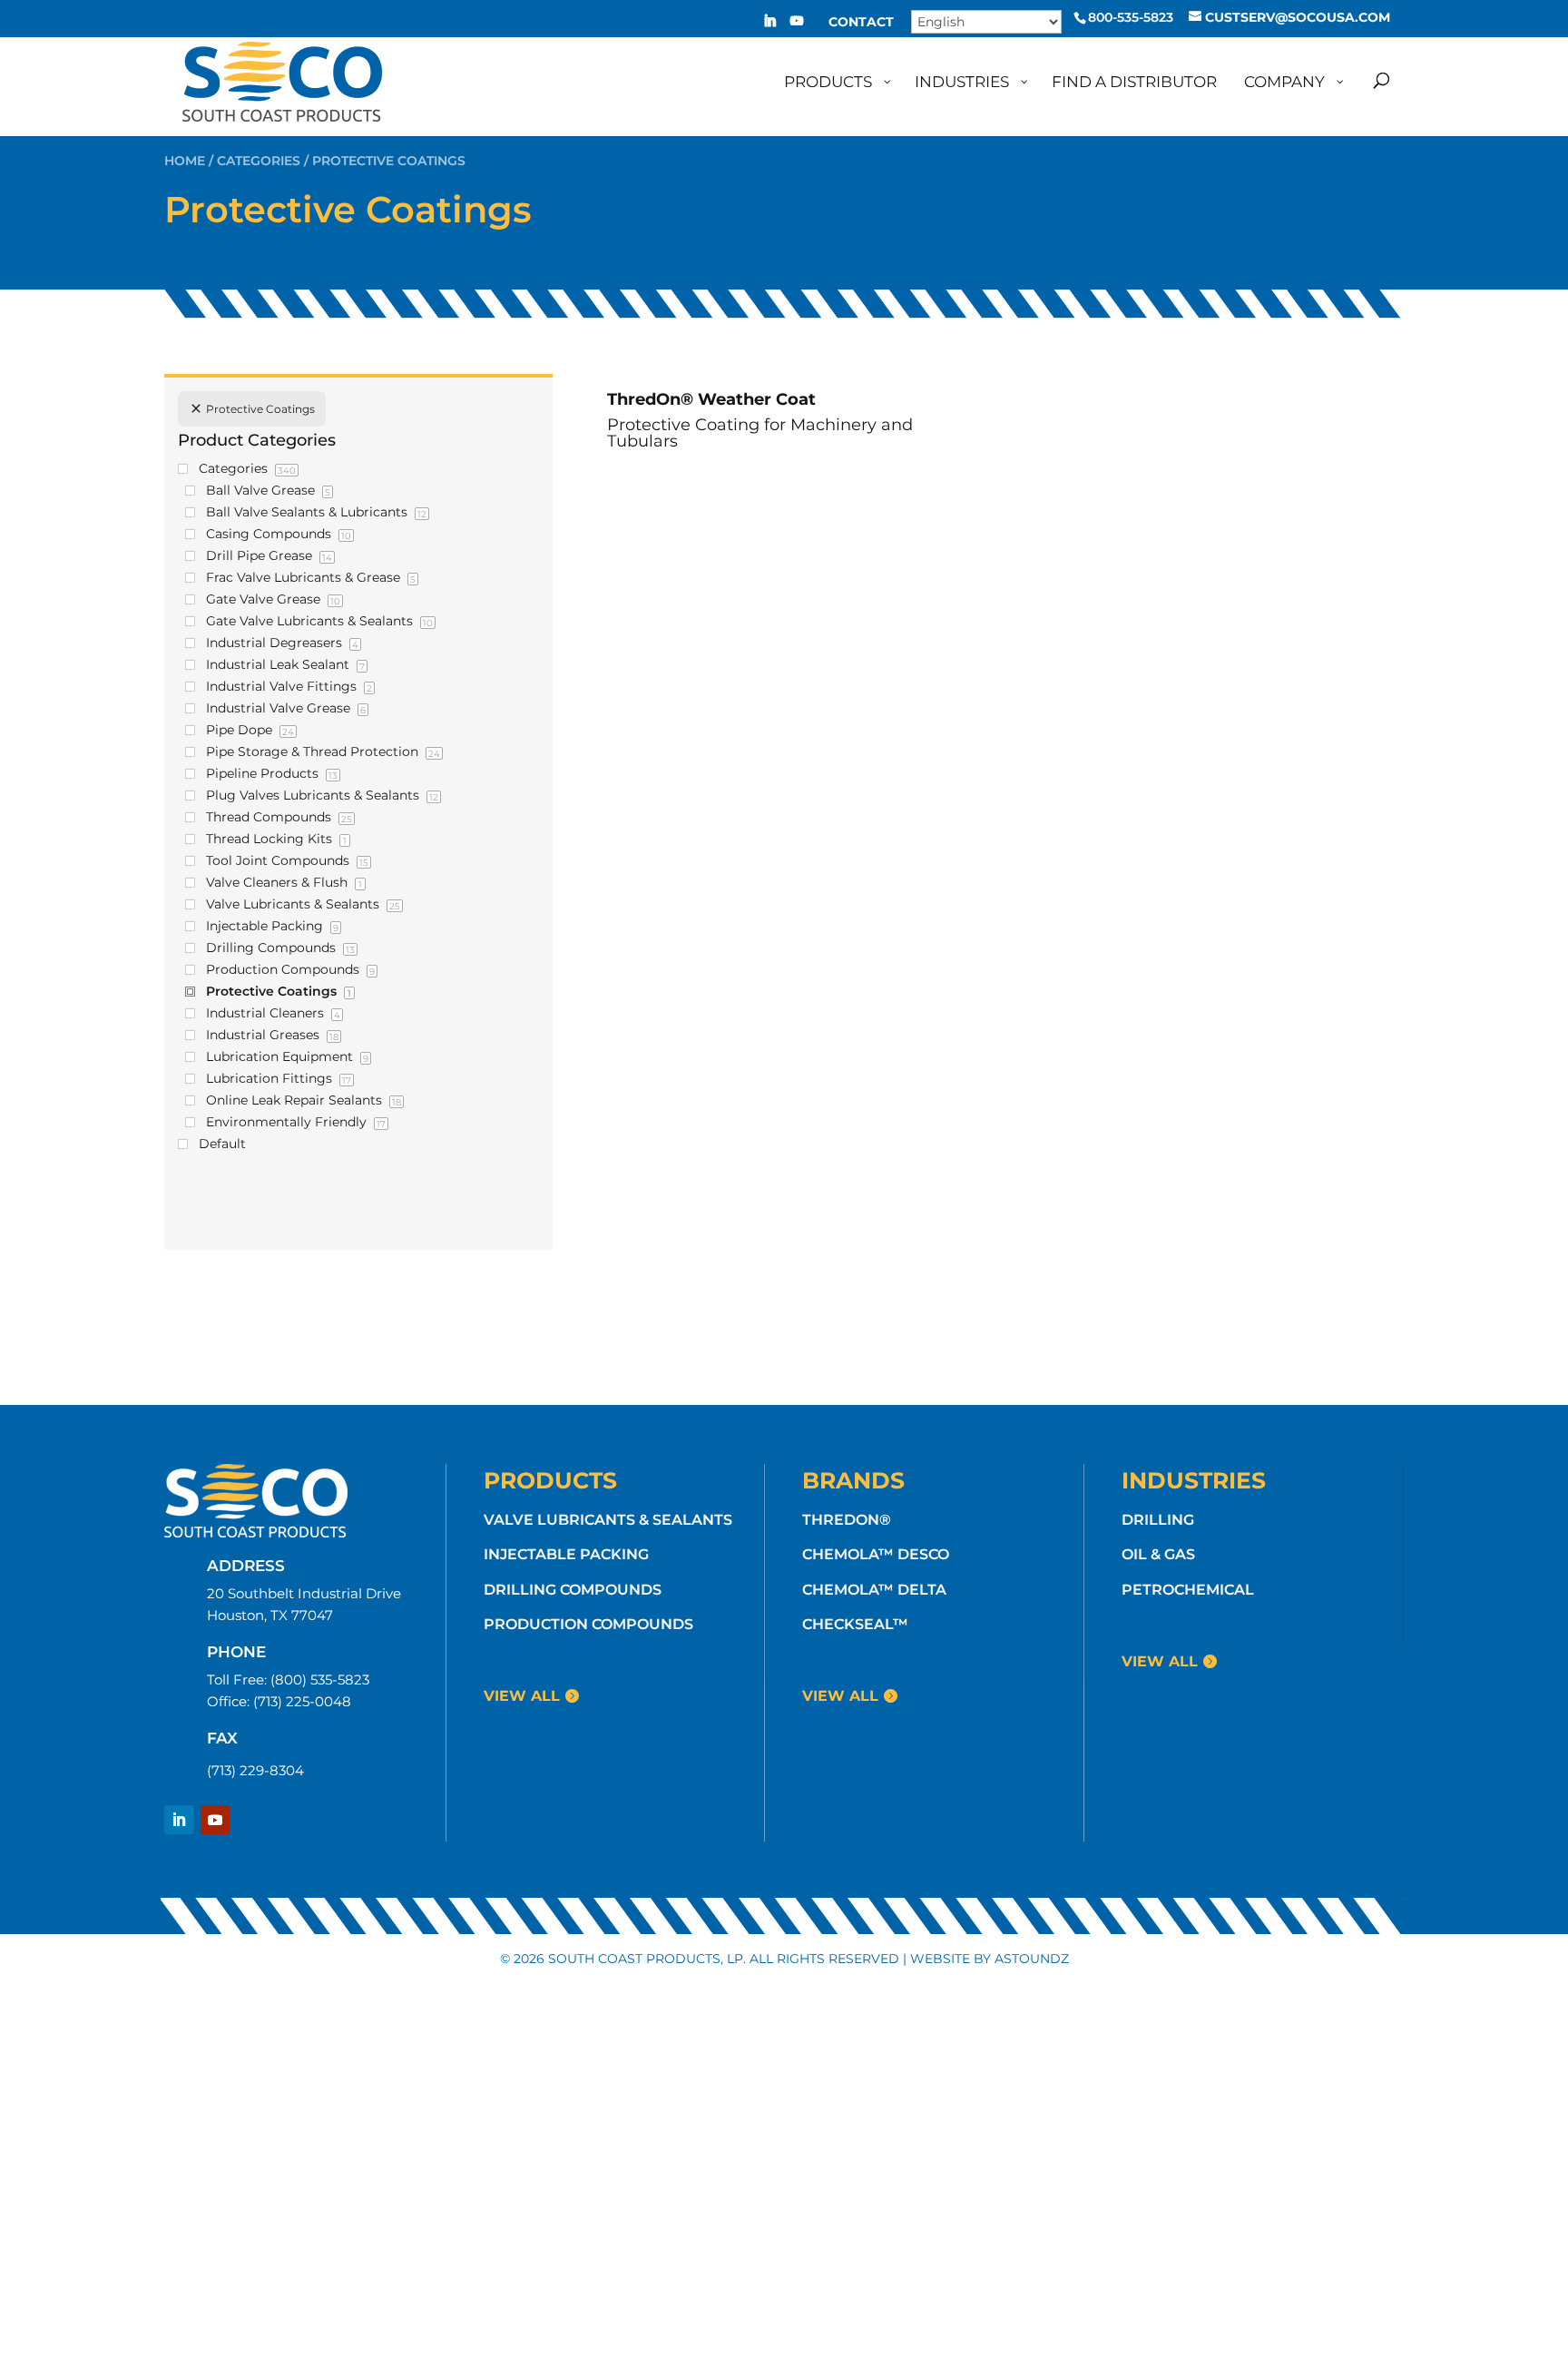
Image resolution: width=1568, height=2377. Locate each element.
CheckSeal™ (855, 1624)
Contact (861, 23)
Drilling (1158, 1520)
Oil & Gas (1158, 1554)
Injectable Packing (566, 1554)
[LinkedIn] (769, 26)
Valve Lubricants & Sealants (608, 1520)
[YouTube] (797, 26)
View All (522, 1696)
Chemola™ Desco (876, 1554)
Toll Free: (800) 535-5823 (288, 1680)
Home (185, 161)
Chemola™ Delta (874, 1590)
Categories (259, 161)
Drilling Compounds (573, 1590)
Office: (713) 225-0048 (279, 1701)
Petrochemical (1188, 1590)
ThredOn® (847, 1520)
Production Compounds (588, 1624)
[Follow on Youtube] (215, 1820)
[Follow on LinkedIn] (179, 1820)
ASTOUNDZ (1032, 1959)
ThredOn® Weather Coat (711, 399)
